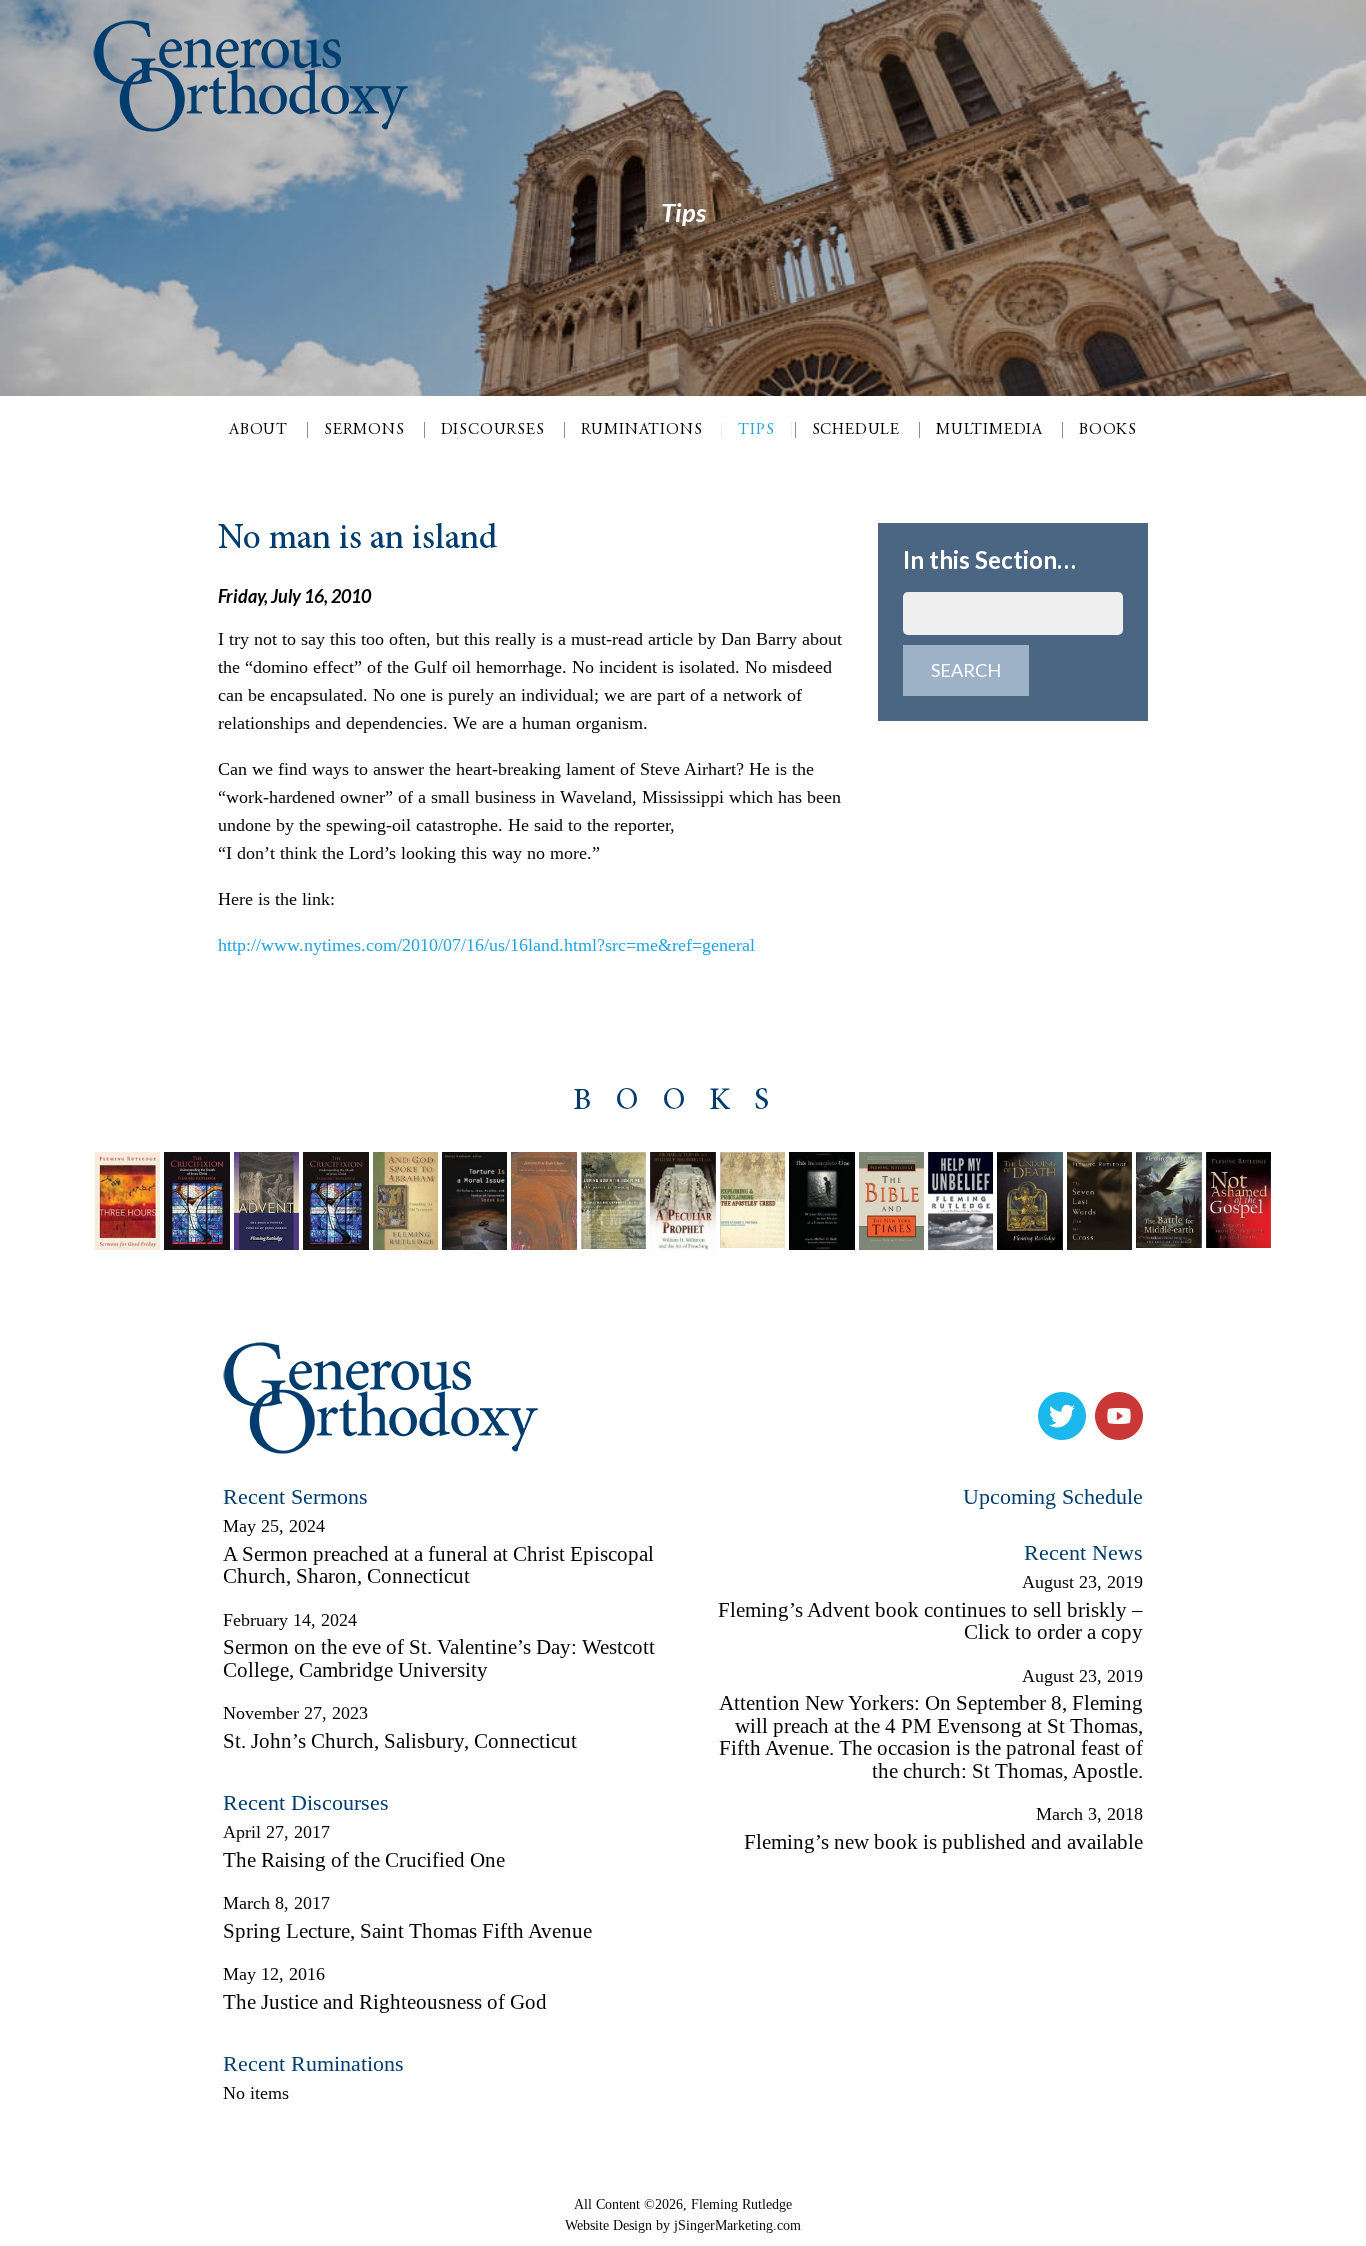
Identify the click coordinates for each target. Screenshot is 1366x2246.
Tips (756, 430)
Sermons (364, 430)
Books (1108, 430)
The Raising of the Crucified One (364, 1860)
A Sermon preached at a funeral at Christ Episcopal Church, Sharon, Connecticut (438, 1565)
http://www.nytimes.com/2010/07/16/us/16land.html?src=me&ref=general (486, 945)
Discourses (493, 430)
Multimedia (989, 430)
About (258, 430)
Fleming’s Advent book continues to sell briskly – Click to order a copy (930, 1621)
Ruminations (642, 430)
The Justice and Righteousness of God (385, 2002)
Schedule (856, 430)
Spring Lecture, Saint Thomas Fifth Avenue (407, 1931)
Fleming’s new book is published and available (943, 1842)
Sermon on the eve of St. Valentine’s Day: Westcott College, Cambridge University (439, 1658)
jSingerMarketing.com (737, 2225)
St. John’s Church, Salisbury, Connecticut (400, 1741)
